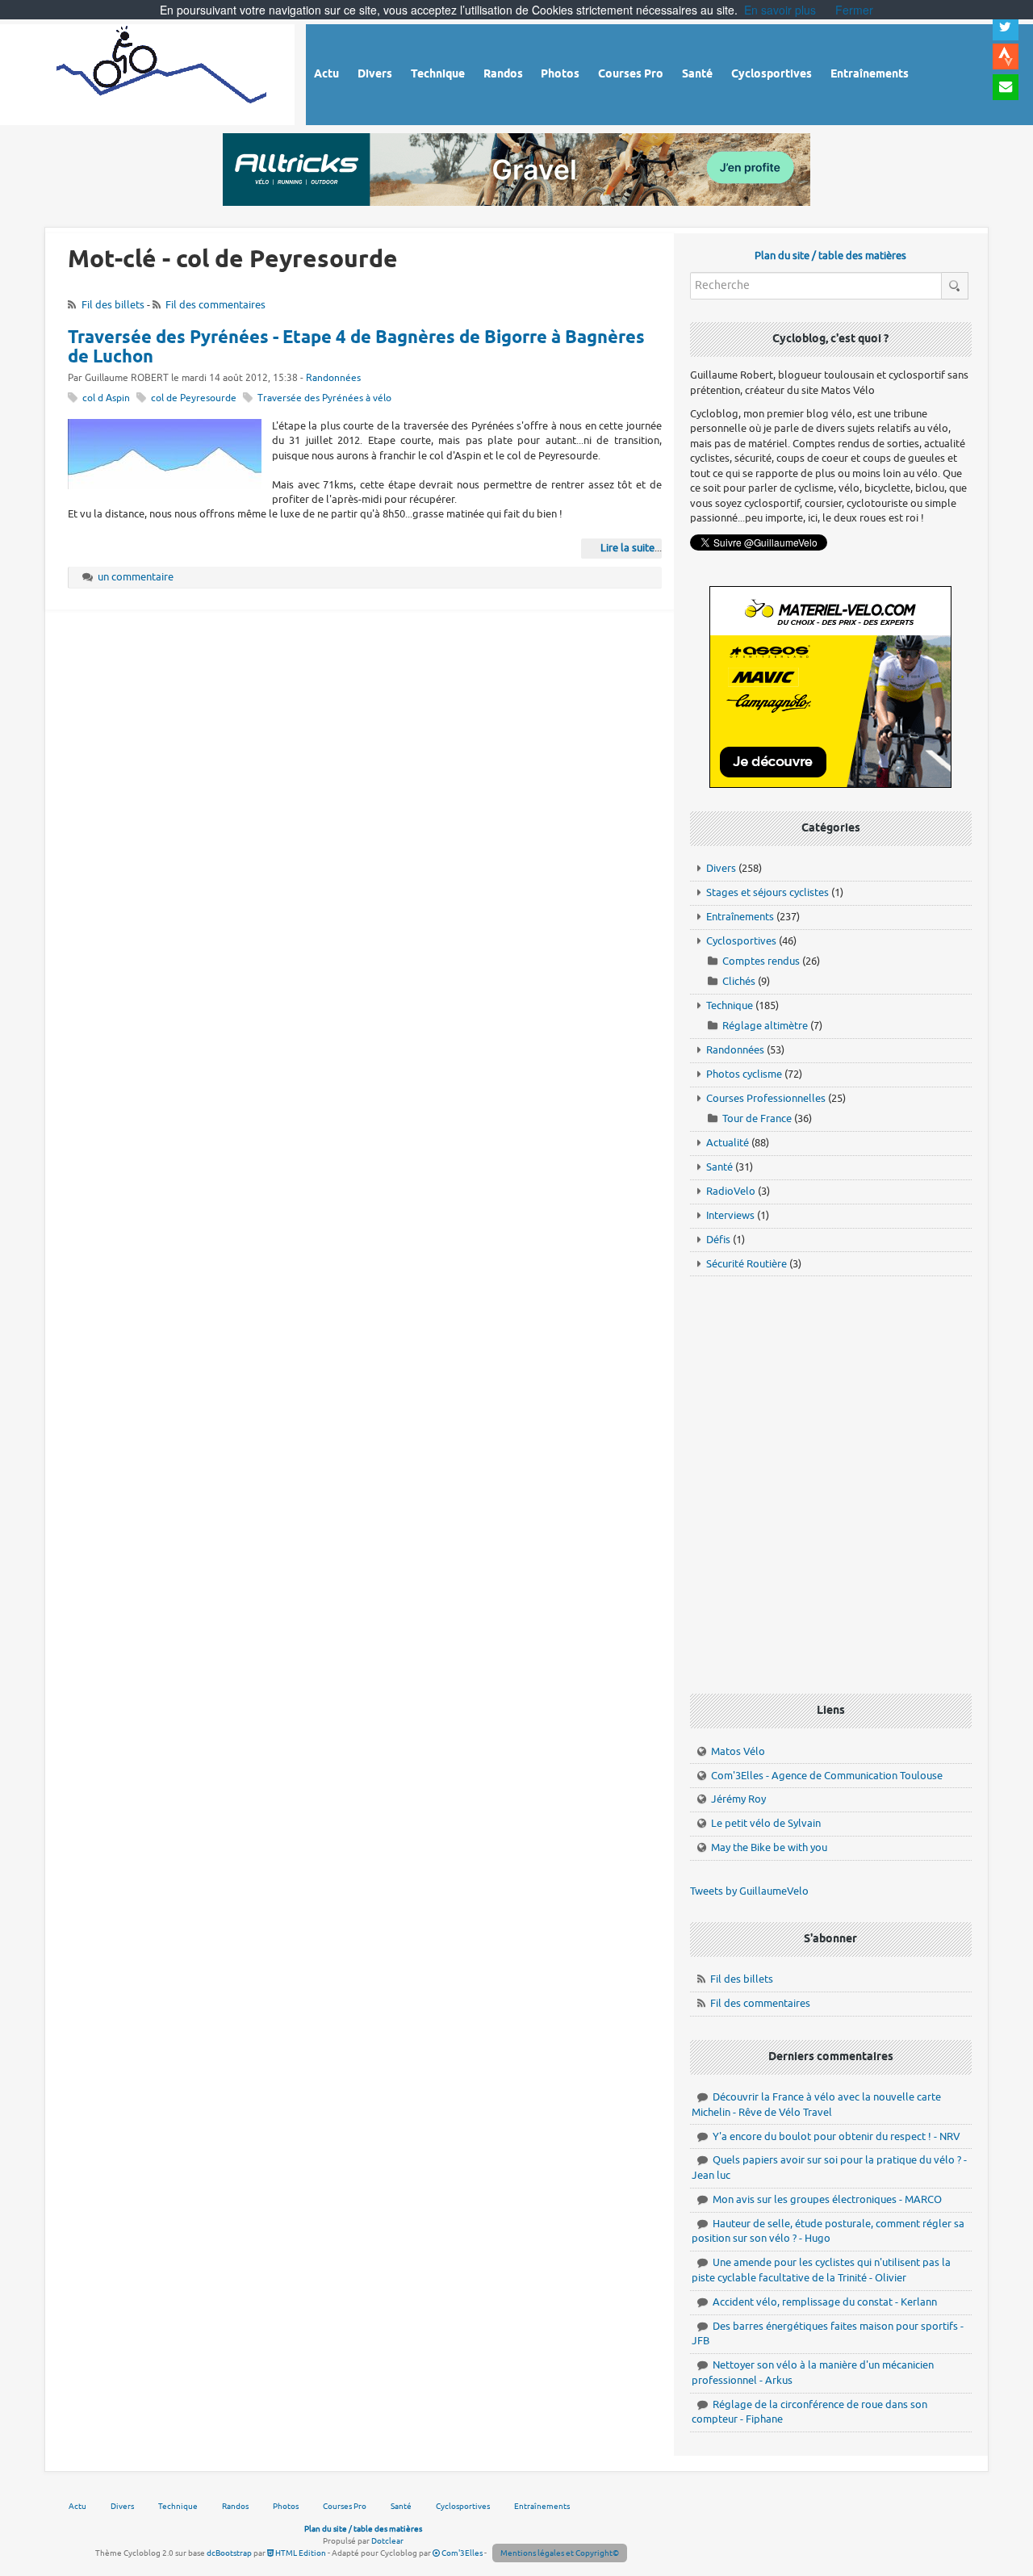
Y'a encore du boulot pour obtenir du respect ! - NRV (836, 2136)
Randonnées (333, 378)
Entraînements (740, 917)
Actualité (728, 1143)
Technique (730, 1005)
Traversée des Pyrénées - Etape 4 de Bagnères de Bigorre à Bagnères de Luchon (356, 348)
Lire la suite (627, 548)
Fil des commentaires (215, 305)
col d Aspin (106, 398)
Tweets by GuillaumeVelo (749, 1891)
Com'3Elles (461, 2553)
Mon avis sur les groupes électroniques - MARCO (827, 2199)
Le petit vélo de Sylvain (766, 1823)
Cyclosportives (741, 941)
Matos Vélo (738, 1751)
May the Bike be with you (769, 1847)
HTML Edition (300, 2553)
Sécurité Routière (747, 1264)
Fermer (854, 10)
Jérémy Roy (738, 1799)
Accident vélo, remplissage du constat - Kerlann (825, 2302)
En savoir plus (780, 10)
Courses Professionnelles (766, 1098)
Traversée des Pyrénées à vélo (324, 398)
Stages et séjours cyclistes (767, 892)
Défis (718, 1240)
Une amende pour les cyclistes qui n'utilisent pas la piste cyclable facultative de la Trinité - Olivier (821, 2270)
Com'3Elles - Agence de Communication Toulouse (827, 1776)
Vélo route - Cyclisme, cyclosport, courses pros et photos (163, 72)
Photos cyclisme (744, 1074)
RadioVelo (731, 1191)
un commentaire (136, 577)
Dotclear (387, 2541)
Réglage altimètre (765, 1026)
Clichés (739, 981)
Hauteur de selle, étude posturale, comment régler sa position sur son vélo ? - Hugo (828, 2231)
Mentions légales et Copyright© (560, 2553)
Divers (721, 868)
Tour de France (757, 1118)
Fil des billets (113, 305)
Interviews (730, 1215)
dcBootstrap (229, 2553)
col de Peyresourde (194, 398)
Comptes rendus (761, 961)
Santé (719, 1167)
